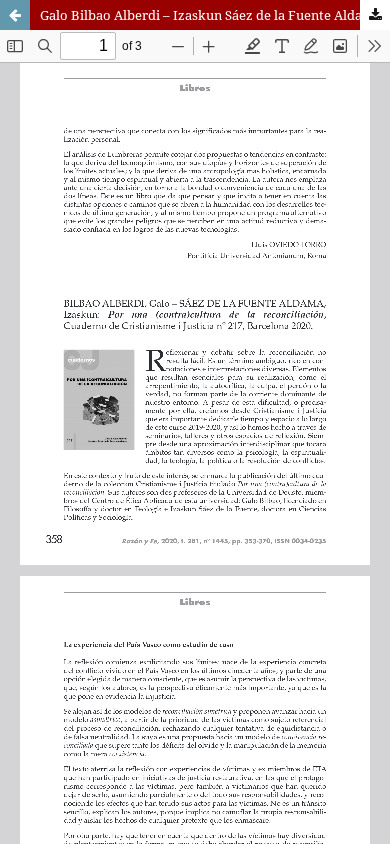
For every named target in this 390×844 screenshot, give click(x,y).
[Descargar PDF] (375, 15)
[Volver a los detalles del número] (15, 15)
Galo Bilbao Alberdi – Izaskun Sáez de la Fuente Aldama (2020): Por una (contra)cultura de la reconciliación (215, 15)
